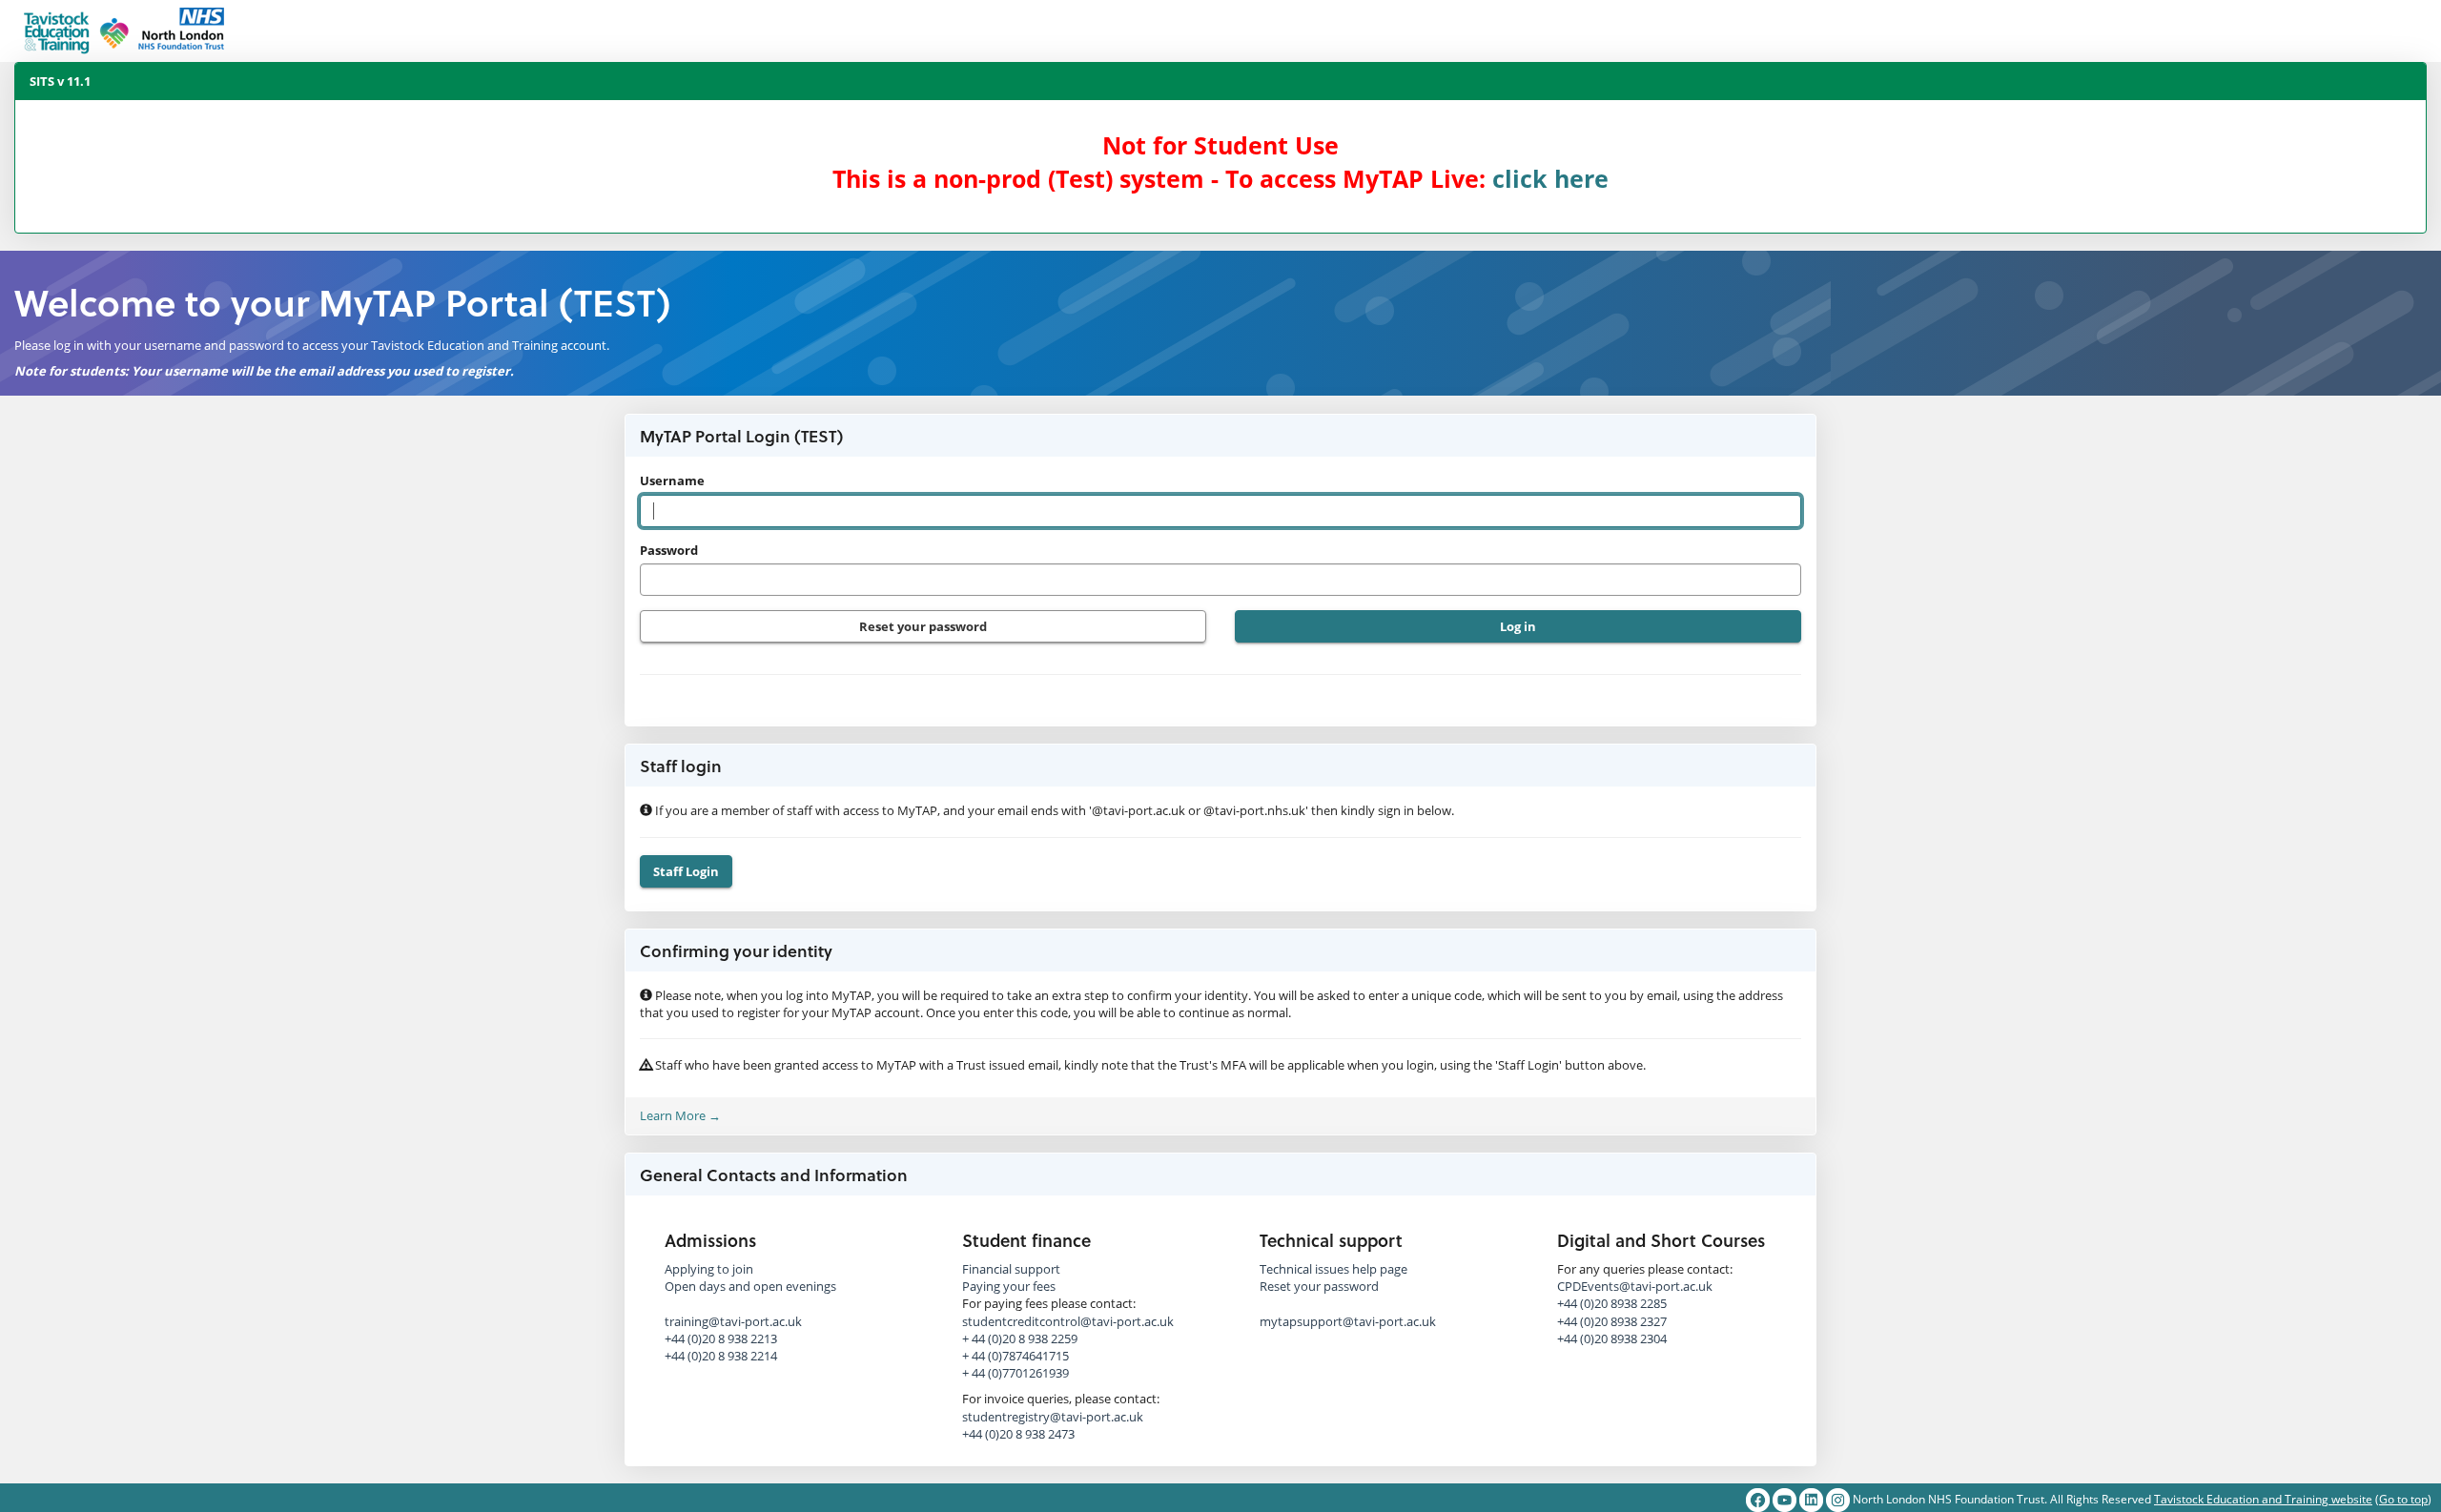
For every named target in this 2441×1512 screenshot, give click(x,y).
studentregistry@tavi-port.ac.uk (1053, 1417)
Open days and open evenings (750, 1286)
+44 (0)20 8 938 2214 (721, 1356)
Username (672, 480)
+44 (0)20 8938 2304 (1612, 1338)
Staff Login (686, 871)
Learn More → (680, 1115)
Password (669, 550)
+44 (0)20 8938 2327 (1612, 1321)
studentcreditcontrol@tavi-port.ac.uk (1068, 1321)
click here (1550, 178)
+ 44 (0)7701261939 (1015, 1373)
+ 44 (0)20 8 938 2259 (1020, 1338)
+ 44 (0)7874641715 (1015, 1356)
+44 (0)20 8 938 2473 (1018, 1434)
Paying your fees (1009, 1286)
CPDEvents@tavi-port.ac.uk (1635, 1286)
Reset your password (923, 626)
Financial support (1011, 1269)
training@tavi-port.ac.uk (733, 1321)
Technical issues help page (1333, 1269)
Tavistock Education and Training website (2263, 1499)
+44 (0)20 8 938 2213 (721, 1338)
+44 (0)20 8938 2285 (1612, 1303)
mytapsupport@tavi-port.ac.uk (1348, 1321)
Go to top (2403, 1499)
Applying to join (709, 1269)
